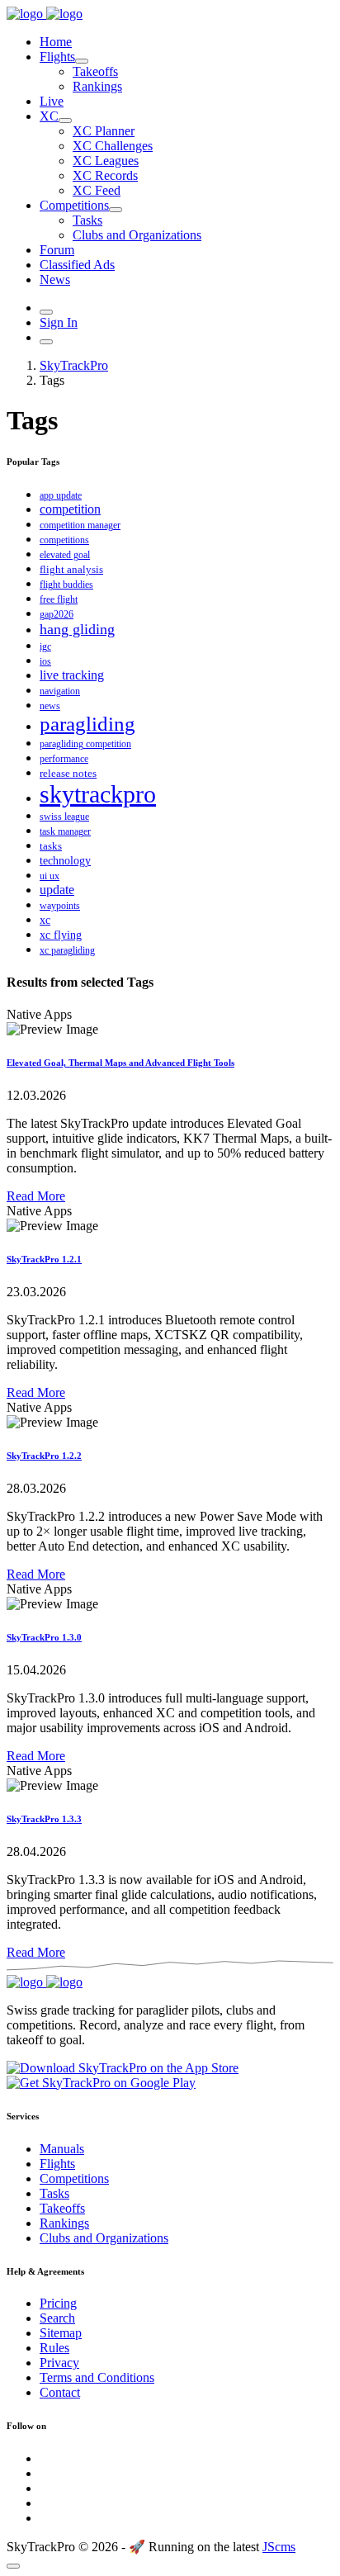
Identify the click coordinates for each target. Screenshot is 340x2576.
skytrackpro (98, 794)
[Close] (13, 2566)
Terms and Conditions (97, 2377)
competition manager (80, 525)
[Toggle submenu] (82, 61)
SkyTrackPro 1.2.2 (44, 1456)
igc (45, 646)
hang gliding (77, 629)
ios (45, 661)
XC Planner (104, 131)
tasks (51, 846)
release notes (68, 773)
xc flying (61, 935)
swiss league (64, 817)
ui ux (50, 876)
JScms (279, 2547)
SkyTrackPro (74, 365)
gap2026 (57, 614)
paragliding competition (85, 744)
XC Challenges (113, 146)
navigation (60, 691)
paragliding (87, 724)
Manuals (62, 2149)
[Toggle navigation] (46, 342)
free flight (59, 599)
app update (61, 495)
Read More (36, 1196)
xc (45, 920)
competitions (64, 540)
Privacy (59, 2363)
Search (57, 2318)
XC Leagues (106, 161)
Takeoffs (95, 71)
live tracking (72, 675)
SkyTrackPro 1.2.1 (44, 1259)
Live (52, 101)
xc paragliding (67, 950)
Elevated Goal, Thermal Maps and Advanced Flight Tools (120, 1063)
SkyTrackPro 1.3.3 (44, 1819)
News (55, 279)
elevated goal (65, 555)
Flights (57, 57)
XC (49, 116)
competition (70, 509)
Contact (60, 2392)
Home (56, 42)
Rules (54, 2348)
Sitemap (61, 2333)
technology (65, 861)
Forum (57, 250)
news (50, 706)
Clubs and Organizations (137, 235)
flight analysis (71, 569)
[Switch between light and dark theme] (46, 312)
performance (64, 759)
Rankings (97, 86)
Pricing (58, 2303)
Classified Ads (77, 265)
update (57, 890)
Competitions (74, 205)
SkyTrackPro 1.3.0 (44, 1637)
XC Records (105, 175)
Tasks (87, 220)
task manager (65, 831)
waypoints (60, 906)
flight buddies (66, 585)
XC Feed (97, 190)
